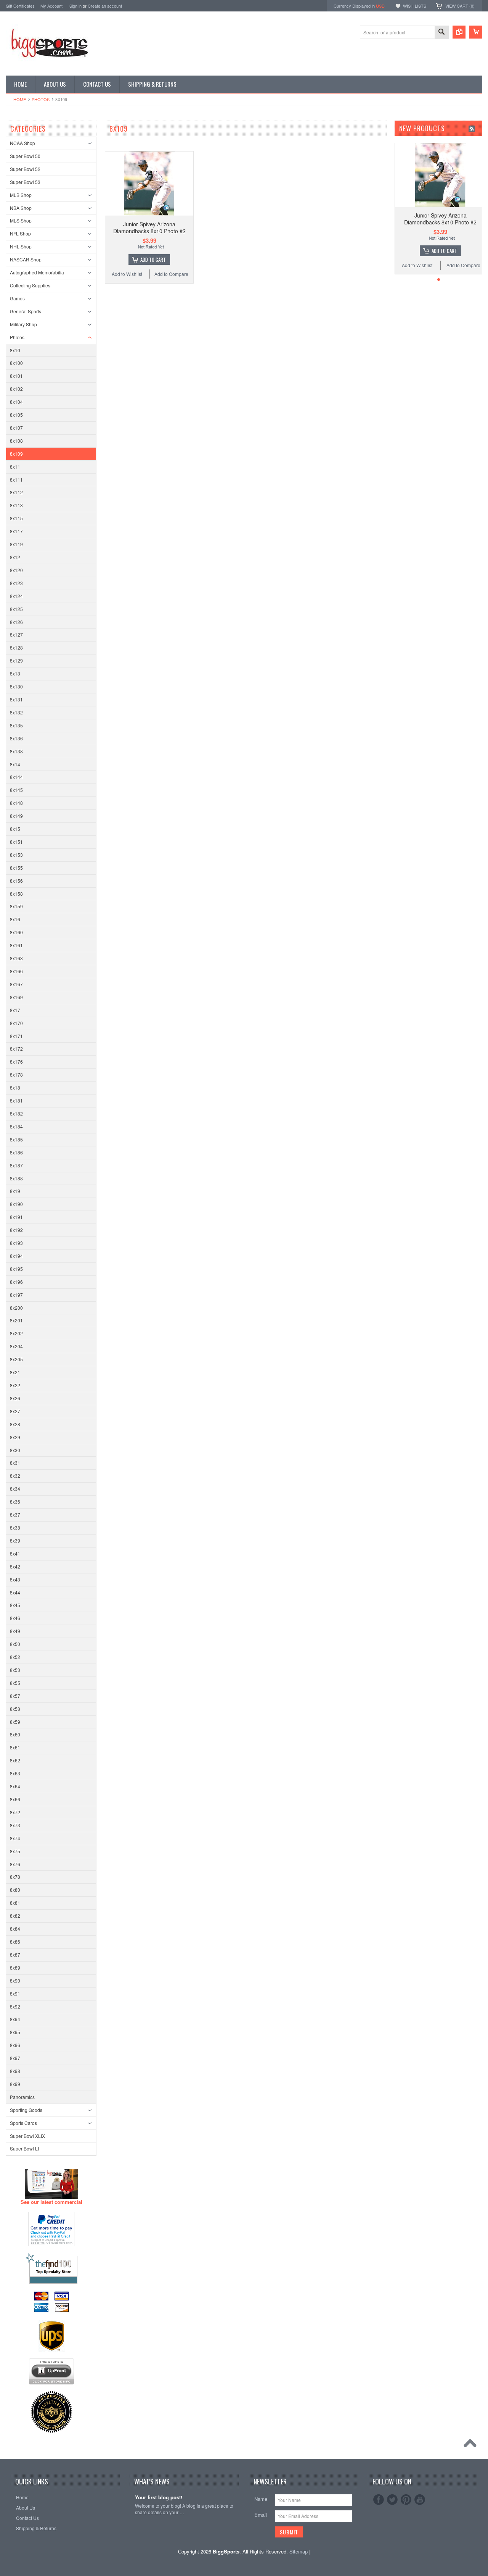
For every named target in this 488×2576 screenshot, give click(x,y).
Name (261, 2499)
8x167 (16, 984)
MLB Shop (21, 195)
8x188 (16, 1178)
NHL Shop (21, 246)
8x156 (16, 881)
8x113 (16, 505)
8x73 (15, 1825)
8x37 (15, 1514)
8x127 (16, 634)
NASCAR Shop (26, 259)
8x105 (16, 415)
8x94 (15, 2019)
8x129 (16, 660)
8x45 (15, 1605)
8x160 (16, 932)
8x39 (15, 1540)
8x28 (15, 1424)
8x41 (15, 1553)
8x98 (15, 2071)
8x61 (15, 1747)
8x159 (16, 906)
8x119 (16, 544)
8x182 (16, 1113)
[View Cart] (476, 32)
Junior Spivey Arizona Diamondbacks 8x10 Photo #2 (149, 227)
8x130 (16, 686)
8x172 (16, 1049)
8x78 (15, 1877)
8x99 (15, 2084)
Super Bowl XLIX (27, 2136)
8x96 (15, 2045)
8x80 (15, 1890)
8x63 (15, 1773)
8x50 (15, 1644)
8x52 (15, 1657)
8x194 (16, 1256)
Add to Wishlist (127, 274)
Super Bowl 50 (25, 156)
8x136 (16, 738)
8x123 (16, 583)
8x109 (16, 454)
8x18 (15, 1087)
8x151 (16, 842)
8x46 (15, 1618)
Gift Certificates (20, 6)
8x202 (16, 1333)
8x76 (15, 1864)
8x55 (15, 1683)
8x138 (16, 751)
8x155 (16, 868)
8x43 (15, 1579)
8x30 (15, 1450)
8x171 (16, 1036)
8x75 (15, 1851)
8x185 (16, 1139)
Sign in (75, 6)
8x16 (15, 919)
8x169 (16, 997)
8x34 (15, 1489)
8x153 (16, 855)
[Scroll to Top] (472, 2445)
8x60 (15, 1734)
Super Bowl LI (24, 2148)
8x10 (15, 350)
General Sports (26, 311)
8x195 (16, 1269)
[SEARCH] (441, 33)
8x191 (16, 1217)
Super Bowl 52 (25, 169)
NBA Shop (21, 208)
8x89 (15, 1967)
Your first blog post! (159, 2498)
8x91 (15, 1993)
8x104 (16, 402)
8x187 (16, 1165)
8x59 (15, 1722)
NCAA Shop (22, 143)
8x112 (16, 492)
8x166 (16, 971)
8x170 (16, 1023)
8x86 (15, 1942)
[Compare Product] (459, 32)
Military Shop (23, 324)
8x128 (16, 647)
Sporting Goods (26, 2110)
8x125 (16, 609)
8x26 (15, 1398)
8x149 (16, 816)
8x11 (15, 467)
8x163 (16, 958)
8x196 (16, 1282)
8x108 (16, 441)
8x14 (15, 764)
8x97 (15, 2058)
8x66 (15, 1799)
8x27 (15, 1411)
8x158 (16, 894)
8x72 (15, 1812)
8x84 (15, 1929)
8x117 (16, 531)
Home (20, 99)
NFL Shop (20, 233)
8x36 (15, 1502)
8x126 (16, 622)
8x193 (16, 1243)
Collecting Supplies (30, 285)
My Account (51, 6)
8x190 (16, 1204)
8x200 (16, 1308)
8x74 (15, 1838)
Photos (41, 99)
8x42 (15, 1566)
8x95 (15, 2032)
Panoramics (22, 2097)
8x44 (15, 1592)
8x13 (15, 673)
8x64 (15, 1786)
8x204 (16, 1346)
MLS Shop (21, 220)
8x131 (16, 699)
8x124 (16, 596)
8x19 (15, 1191)
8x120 (16, 570)
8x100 (16, 363)
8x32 (15, 1476)
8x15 (15, 829)
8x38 (15, 1527)
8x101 (16, 376)
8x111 (16, 480)
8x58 (15, 1709)
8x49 (15, 1631)
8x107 (16, 428)
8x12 (15, 557)
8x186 (16, 1152)
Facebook (379, 2500)
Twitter (392, 2500)
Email (261, 2515)
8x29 (15, 1437)
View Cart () (460, 6)
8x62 (15, 1760)
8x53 (15, 1670)
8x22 (15, 1385)
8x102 (16, 389)
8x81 (15, 1903)
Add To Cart (153, 260)
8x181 (16, 1100)
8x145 (16, 790)
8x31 (15, 1463)
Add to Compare (171, 274)
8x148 (16, 803)
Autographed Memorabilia (37, 272)
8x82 (15, 1916)
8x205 (16, 1359)
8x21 (15, 1372)
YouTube (420, 2500)
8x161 (16, 945)
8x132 (16, 712)
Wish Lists (415, 6)
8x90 (15, 1980)
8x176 (16, 1062)
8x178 (16, 1074)
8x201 (16, 1320)
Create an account (105, 6)
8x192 (16, 1230)
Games (17, 298)
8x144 (16, 777)
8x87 (15, 1955)
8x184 (16, 1126)
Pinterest (406, 2500)
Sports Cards (23, 2123)
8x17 (15, 1010)
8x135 (16, 725)
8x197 (16, 1295)
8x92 (15, 2006)
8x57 (15, 1696)
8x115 (16, 518)
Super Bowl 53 (25, 182)
